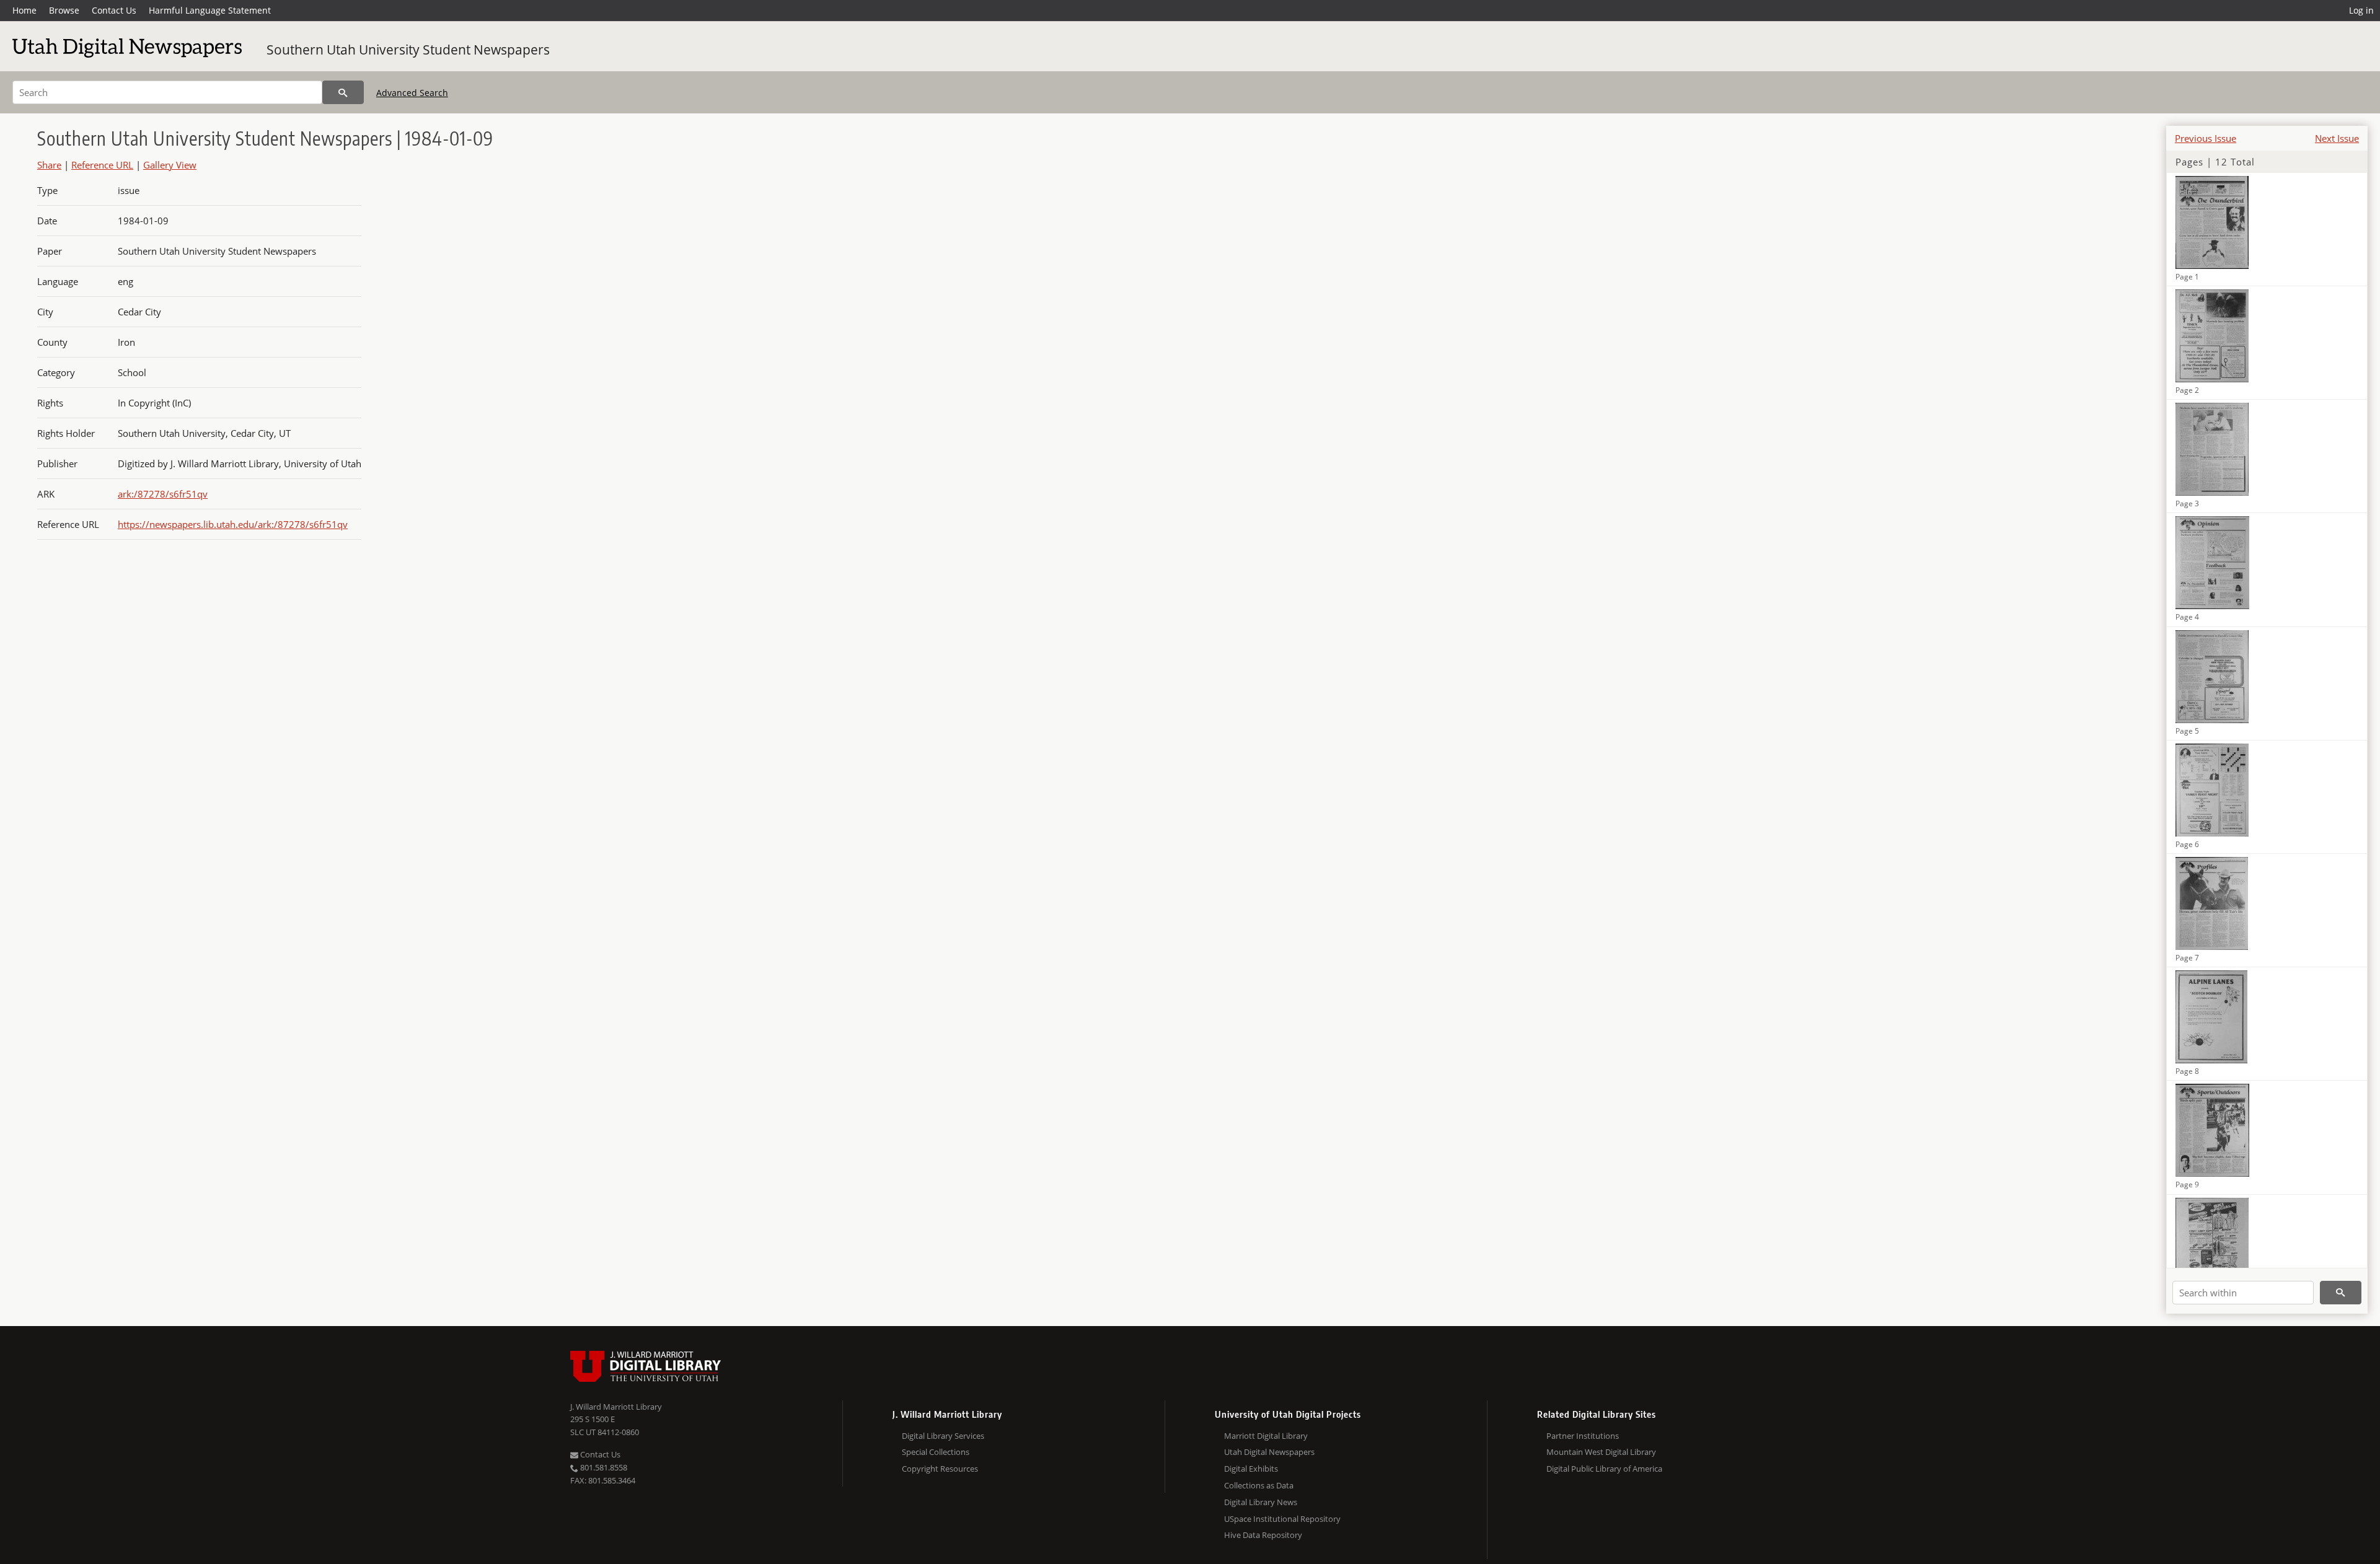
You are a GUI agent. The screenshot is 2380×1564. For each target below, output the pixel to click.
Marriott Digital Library (1266, 1436)
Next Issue (2337, 138)
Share (49, 165)
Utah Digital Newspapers (1269, 1452)
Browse (64, 10)
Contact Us (114, 10)
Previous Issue (2206, 138)
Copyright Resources (940, 1469)
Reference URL (102, 165)
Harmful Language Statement (210, 10)
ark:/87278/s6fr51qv (163, 494)
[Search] (343, 92)
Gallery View (170, 165)
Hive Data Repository (1263, 1535)
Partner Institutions (1583, 1436)
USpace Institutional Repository (1282, 1519)
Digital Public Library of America (1604, 1469)
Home (24, 10)
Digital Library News (1261, 1502)
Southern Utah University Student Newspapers (408, 50)
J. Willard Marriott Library (616, 1407)
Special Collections (936, 1452)
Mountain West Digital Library (1601, 1452)
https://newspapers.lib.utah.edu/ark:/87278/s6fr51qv (233, 524)
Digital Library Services (943, 1436)
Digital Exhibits (1251, 1469)
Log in (2361, 10)
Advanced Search (412, 93)
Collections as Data (1259, 1485)
